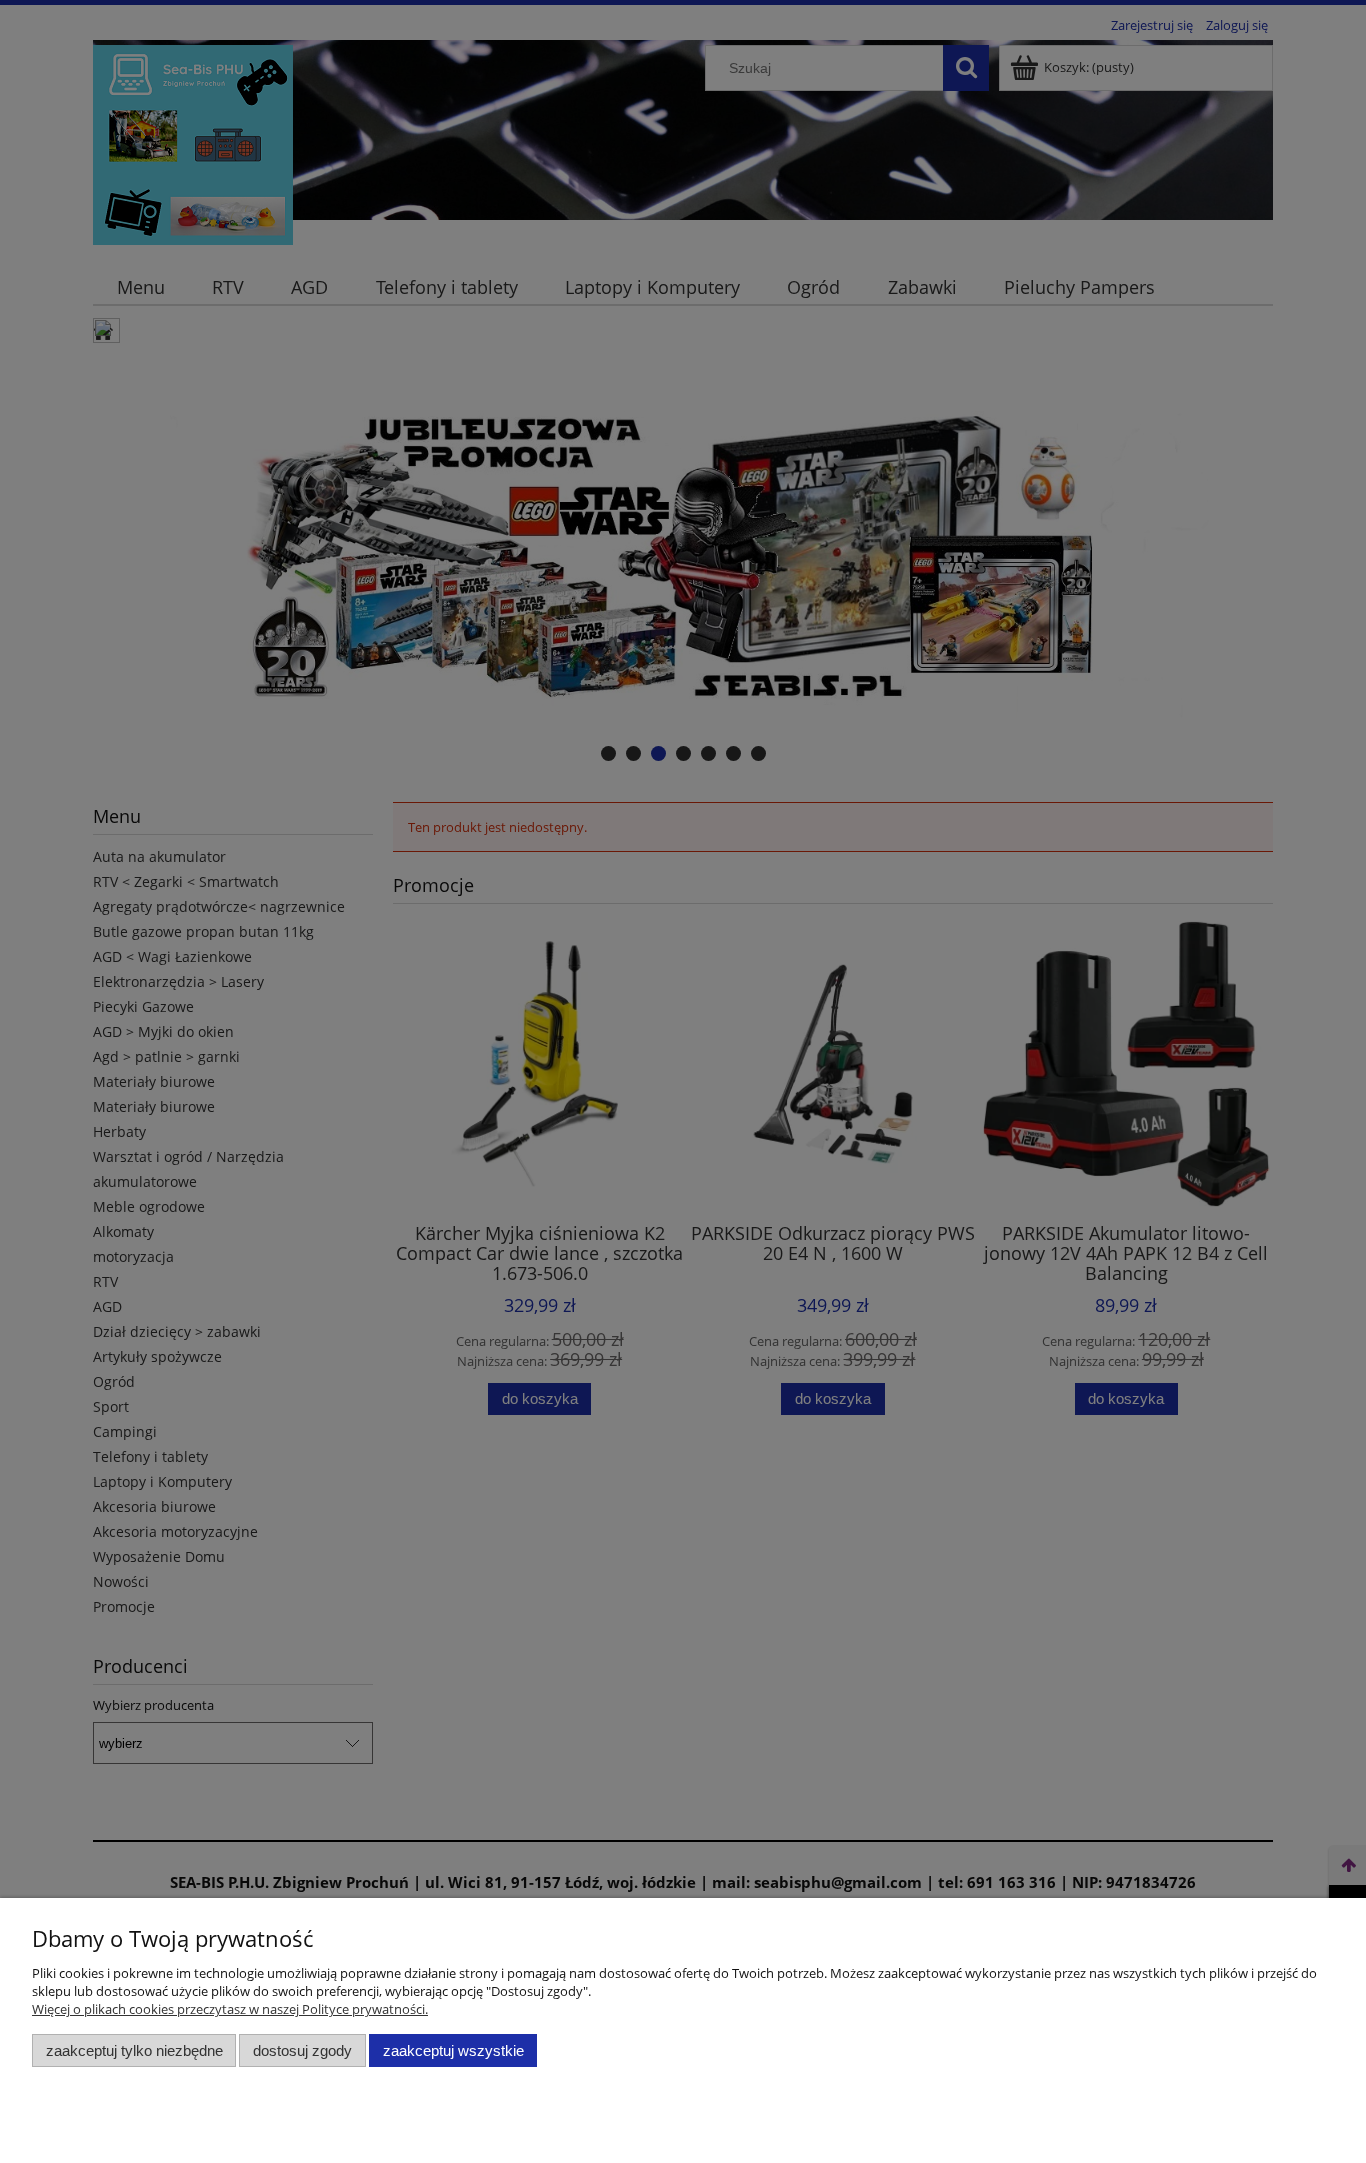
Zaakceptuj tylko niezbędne (134, 2050)
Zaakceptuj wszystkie (453, 2050)
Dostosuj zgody (302, 2050)
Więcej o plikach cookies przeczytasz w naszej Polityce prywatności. (230, 2009)
